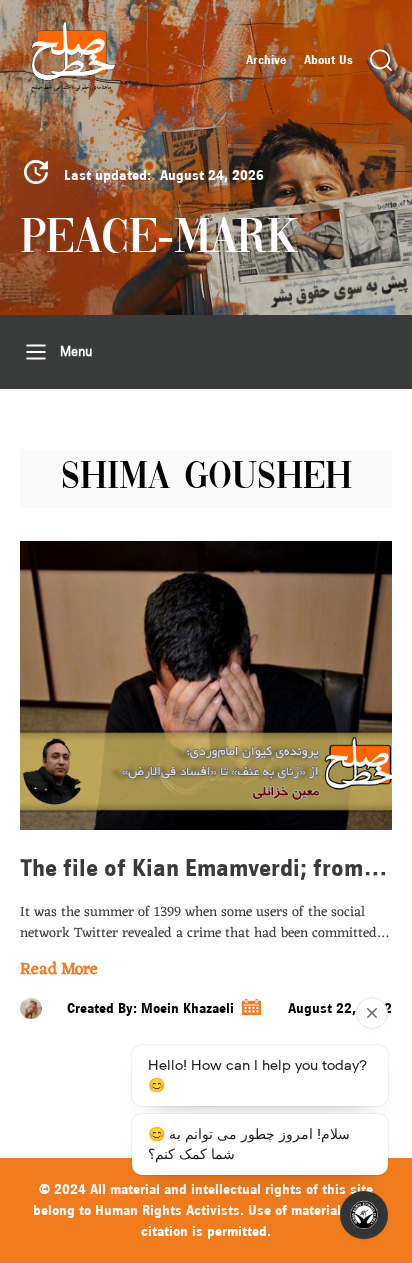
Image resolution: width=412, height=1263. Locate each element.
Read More (59, 970)
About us (328, 60)
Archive (266, 60)
